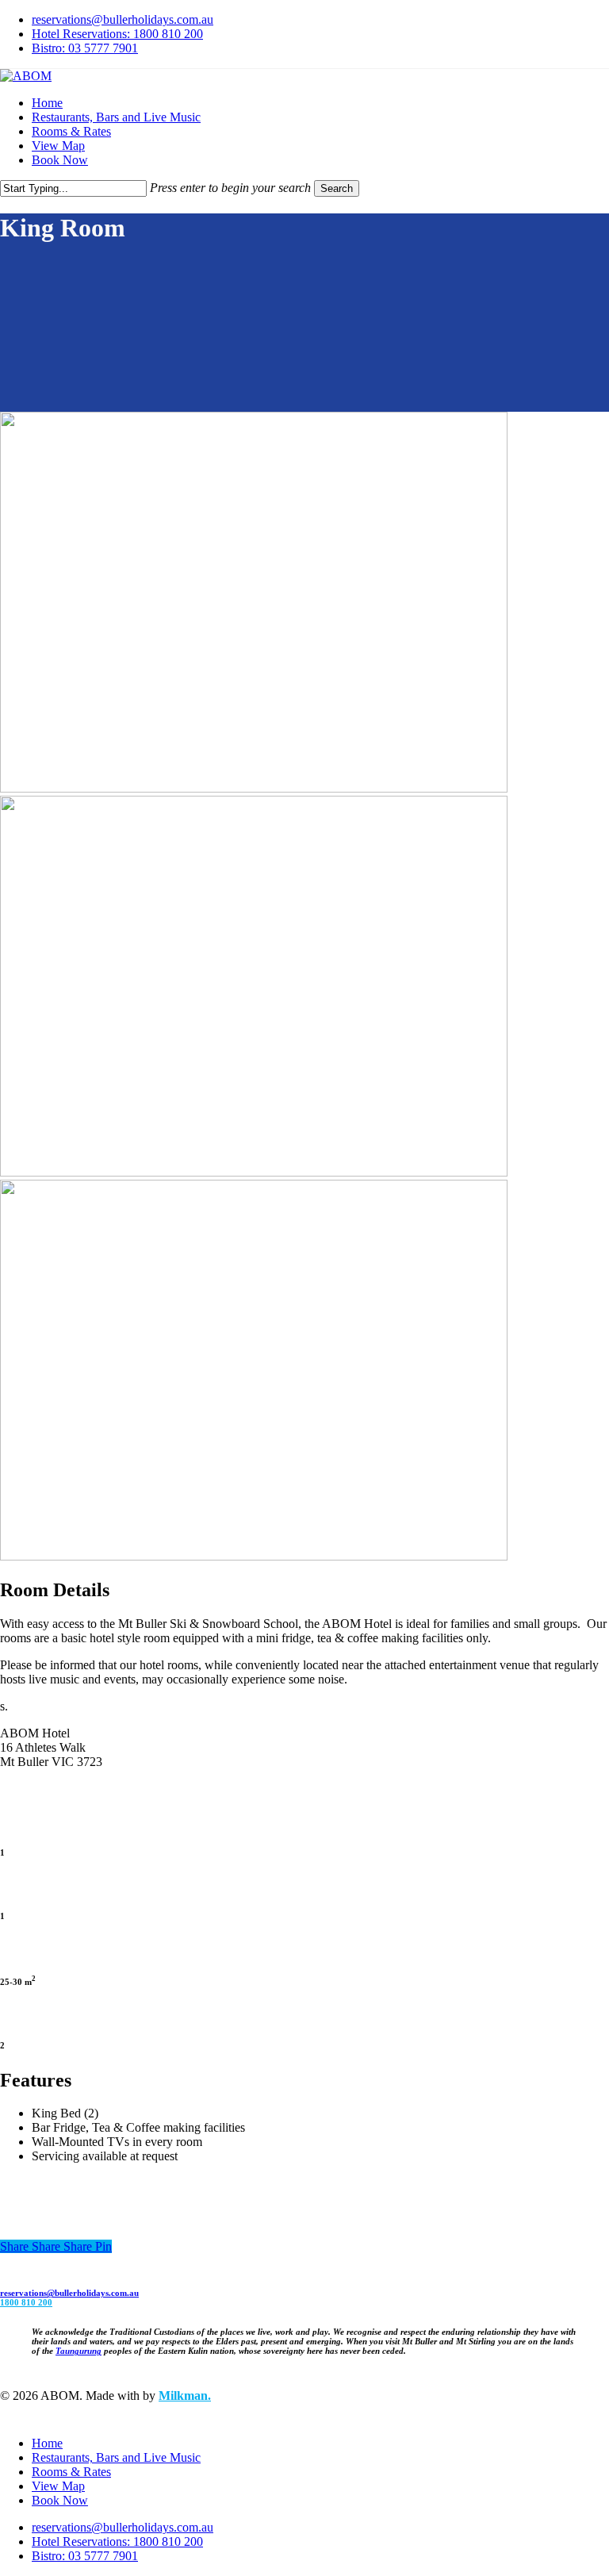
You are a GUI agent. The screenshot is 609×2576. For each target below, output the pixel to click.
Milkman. (185, 2396)
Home (47, 2443)
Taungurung (79, 2351)
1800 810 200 (26, 2302)
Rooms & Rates (71, 2472)
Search (337, 188)
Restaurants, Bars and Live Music (116, 2457)
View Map (58, 2486)
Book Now (60, 2500)
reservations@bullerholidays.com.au (69, 2293)
